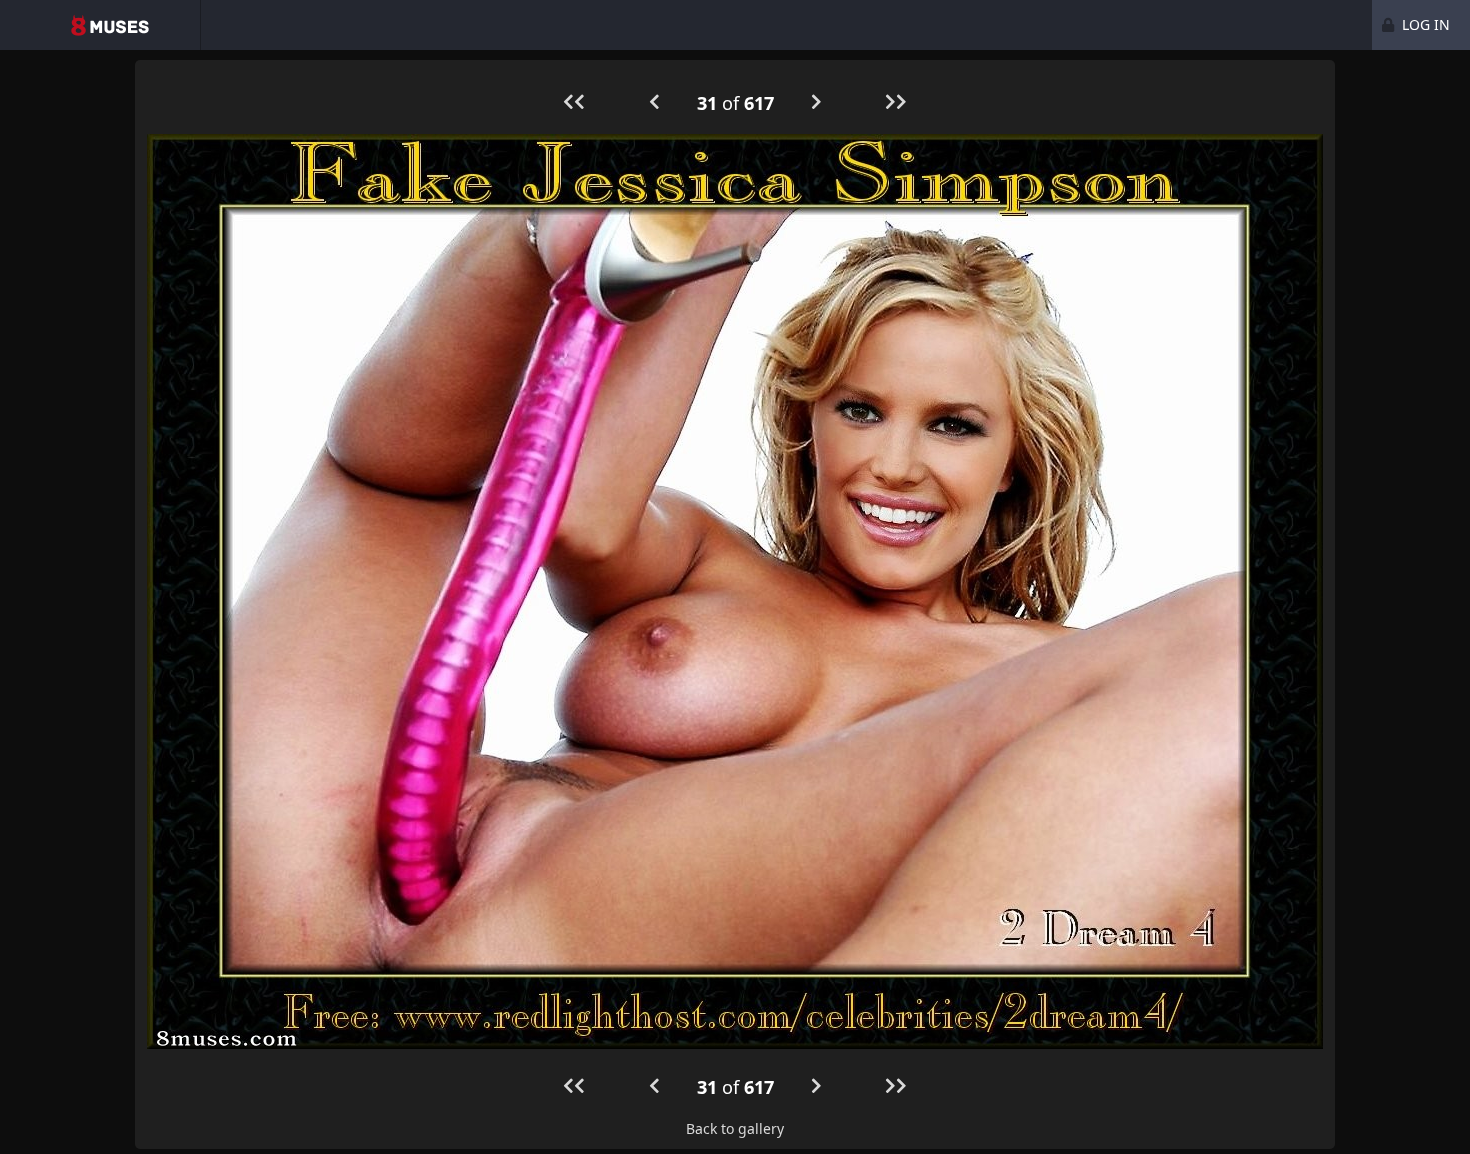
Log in (1424, 24)
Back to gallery (735, 1128)
